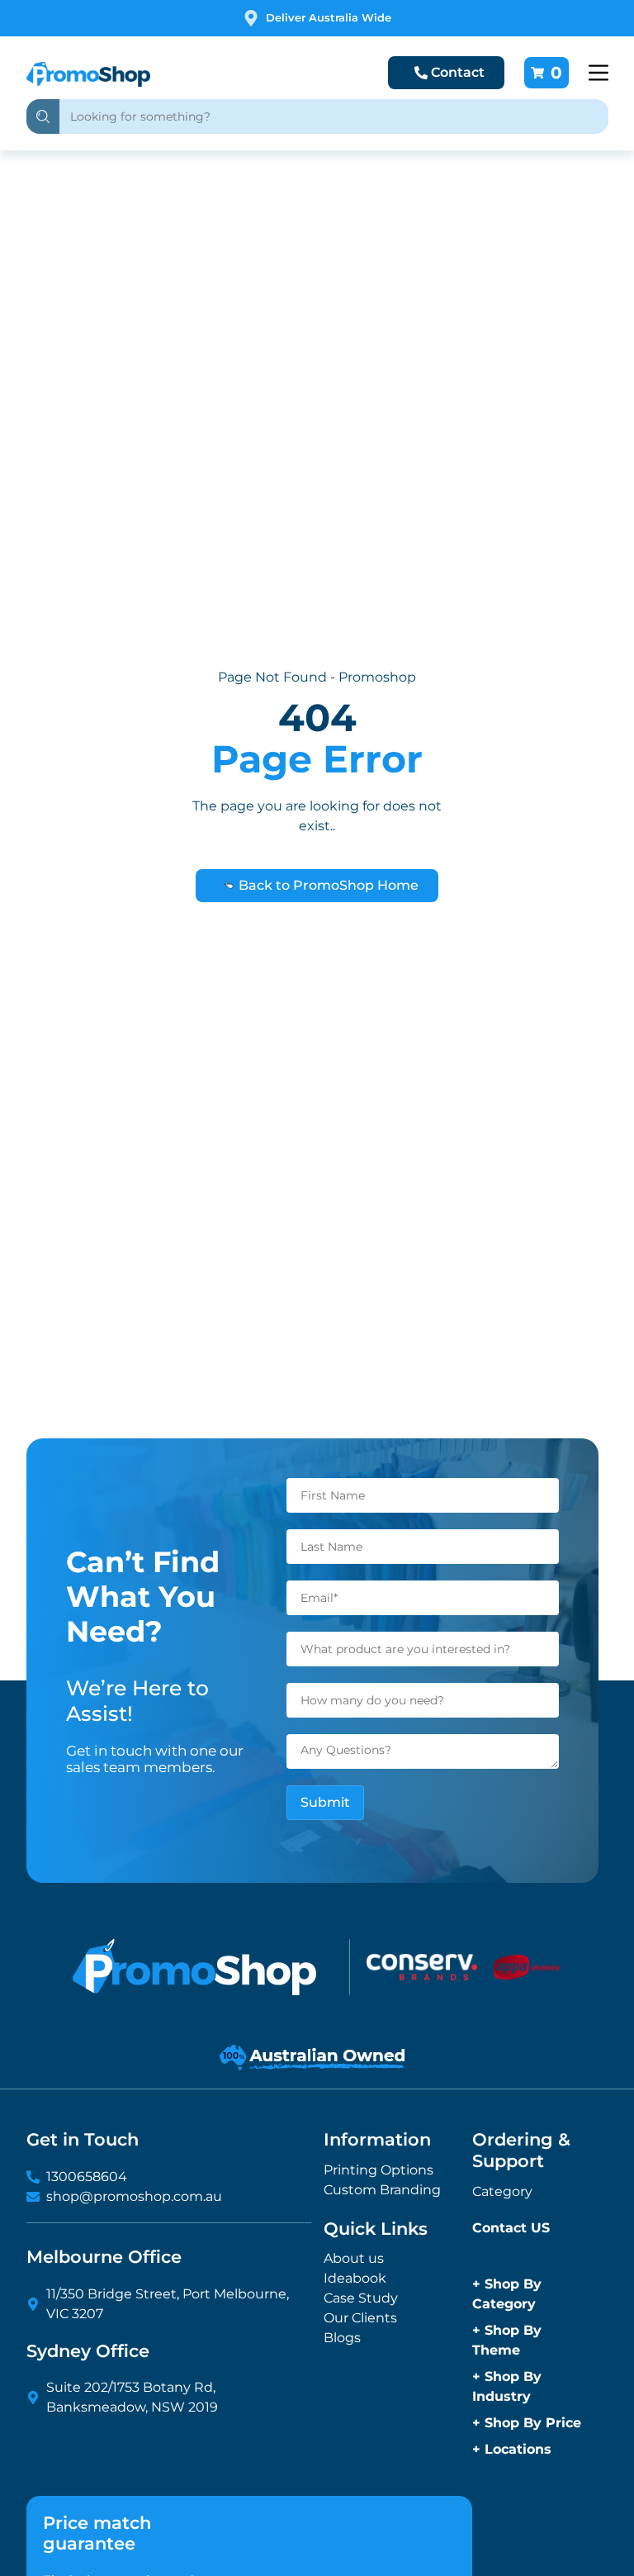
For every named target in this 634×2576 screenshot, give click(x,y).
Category (502, 2191)
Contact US (511, 2228)
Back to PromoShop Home (327, 885)
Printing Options (379, 2170)
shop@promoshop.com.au (134, 2196)
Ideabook (355, 2278)
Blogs (342, 2338)
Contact (458, 72)
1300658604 (87, 2177)
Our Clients (360, 2318)
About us (354, 2258)
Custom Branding (382, 2190)
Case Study (361, 2298)
